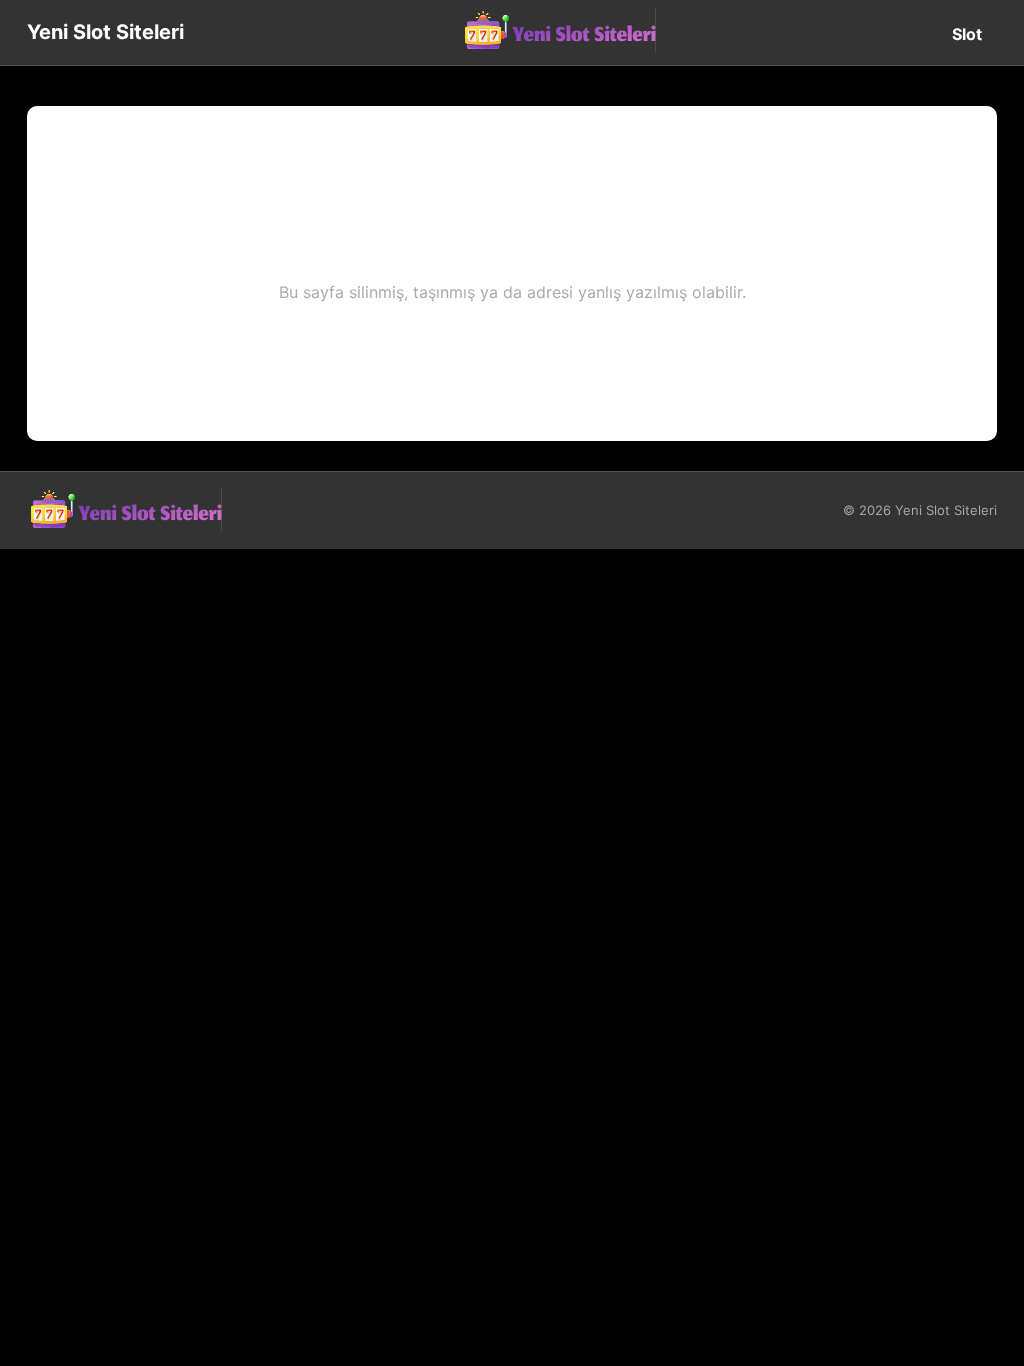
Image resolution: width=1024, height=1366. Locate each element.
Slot (967, 34)
